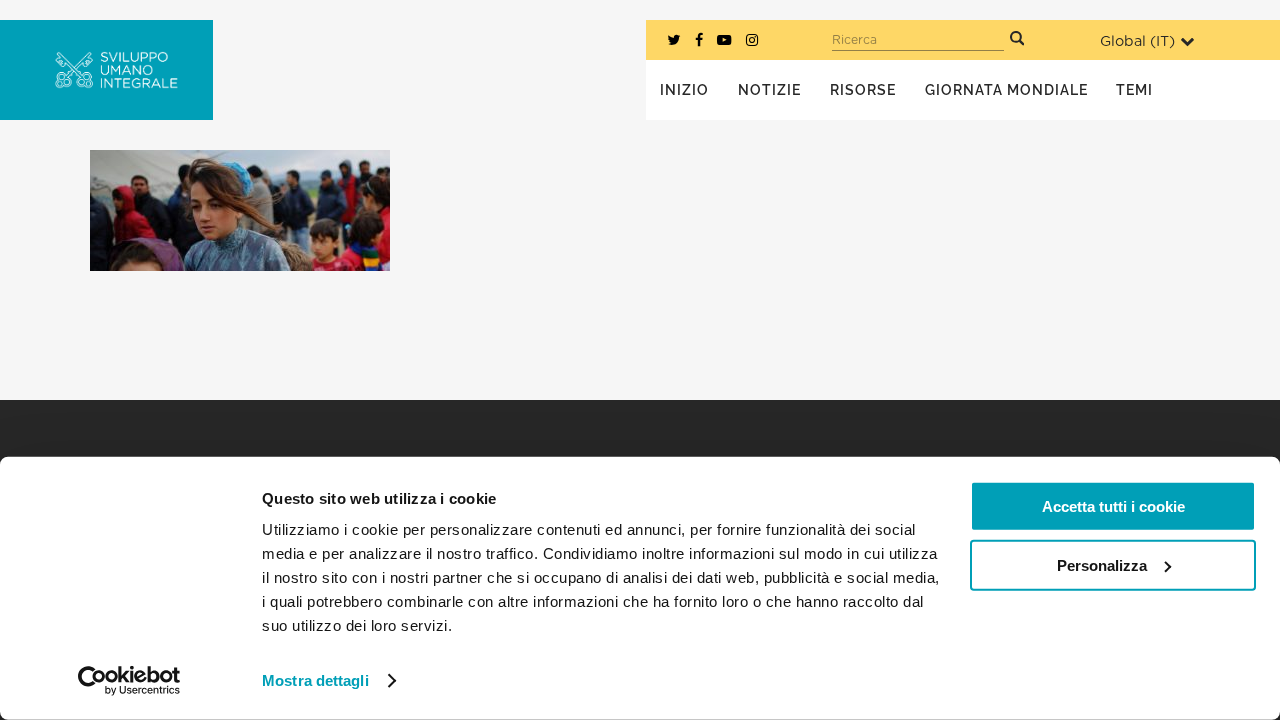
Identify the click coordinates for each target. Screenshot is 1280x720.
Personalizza (1102, 564)
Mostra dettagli (315, 680)
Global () (1137, 41)
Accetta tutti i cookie (1113, 506)
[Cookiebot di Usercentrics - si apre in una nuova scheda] (129, 681)
